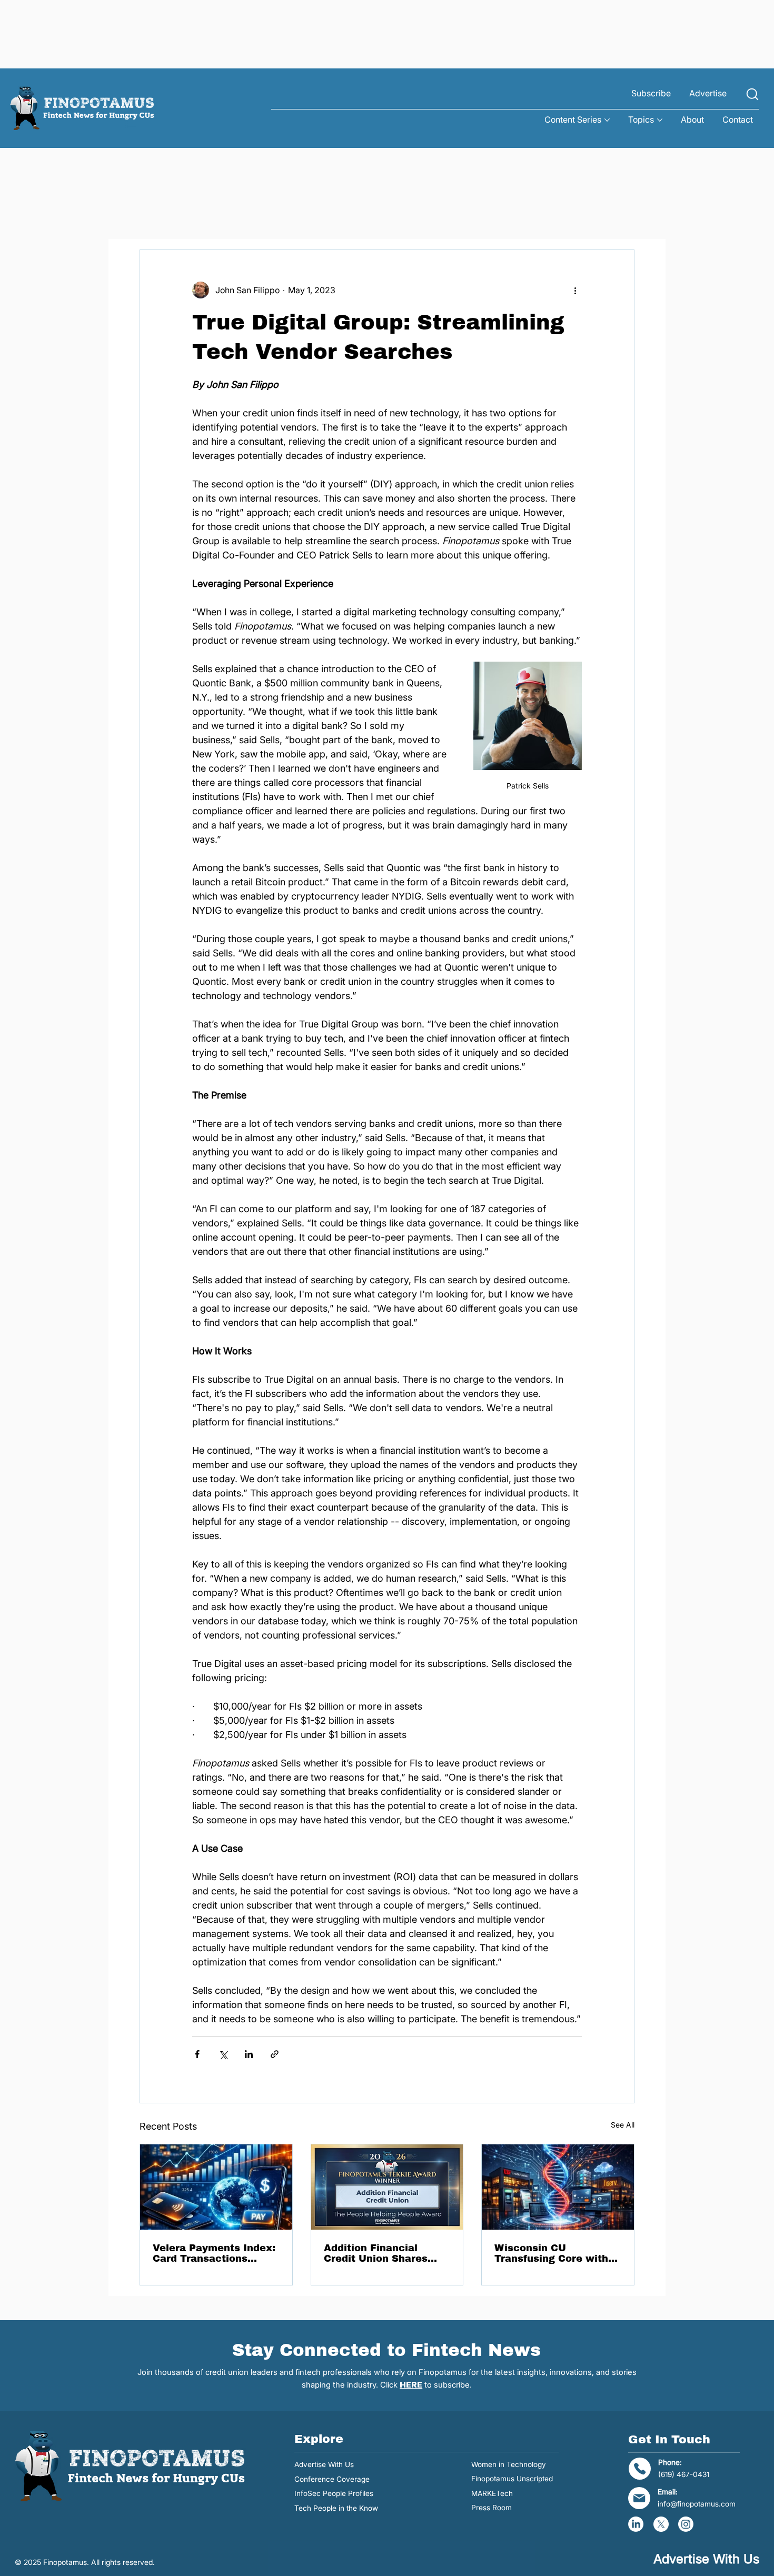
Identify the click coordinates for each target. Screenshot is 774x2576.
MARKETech (492, 2493)
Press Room (492, 2508)
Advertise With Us (324, 2464)
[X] (661, 2524)
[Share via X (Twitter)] (223, 2054)
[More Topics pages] (660, 120)
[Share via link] (275, 2054)
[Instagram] (686, 2524)
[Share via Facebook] (197, 2054)
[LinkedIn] (636, 2524)
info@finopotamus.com (697, 2504)
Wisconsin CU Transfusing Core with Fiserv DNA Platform (551, 2253)
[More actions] (575, 290)
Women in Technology (509, 2464)
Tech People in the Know (336, 2508)
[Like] (752, 94)
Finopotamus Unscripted (512, 2479)
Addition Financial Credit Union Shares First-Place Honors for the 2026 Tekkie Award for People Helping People (384, 2253)
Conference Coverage (332, 2479)
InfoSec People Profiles (334, 2493)
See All (623, 2125)
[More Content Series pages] (607, 120)
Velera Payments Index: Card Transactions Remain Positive (214, 2253)
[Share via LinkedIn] (249, 2054)
